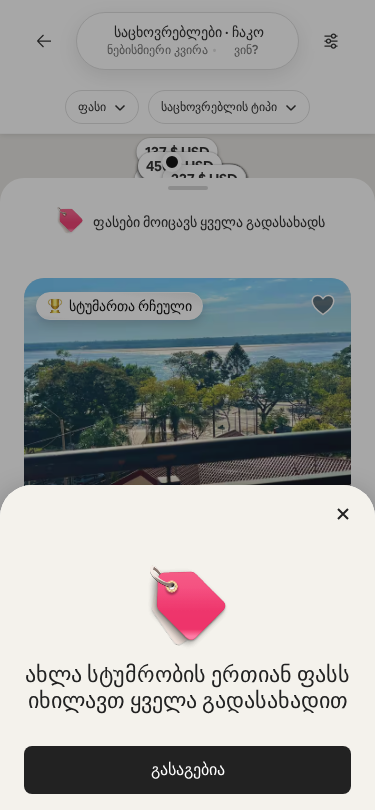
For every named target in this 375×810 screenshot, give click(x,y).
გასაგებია (188, 769)
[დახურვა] (343, 514)
